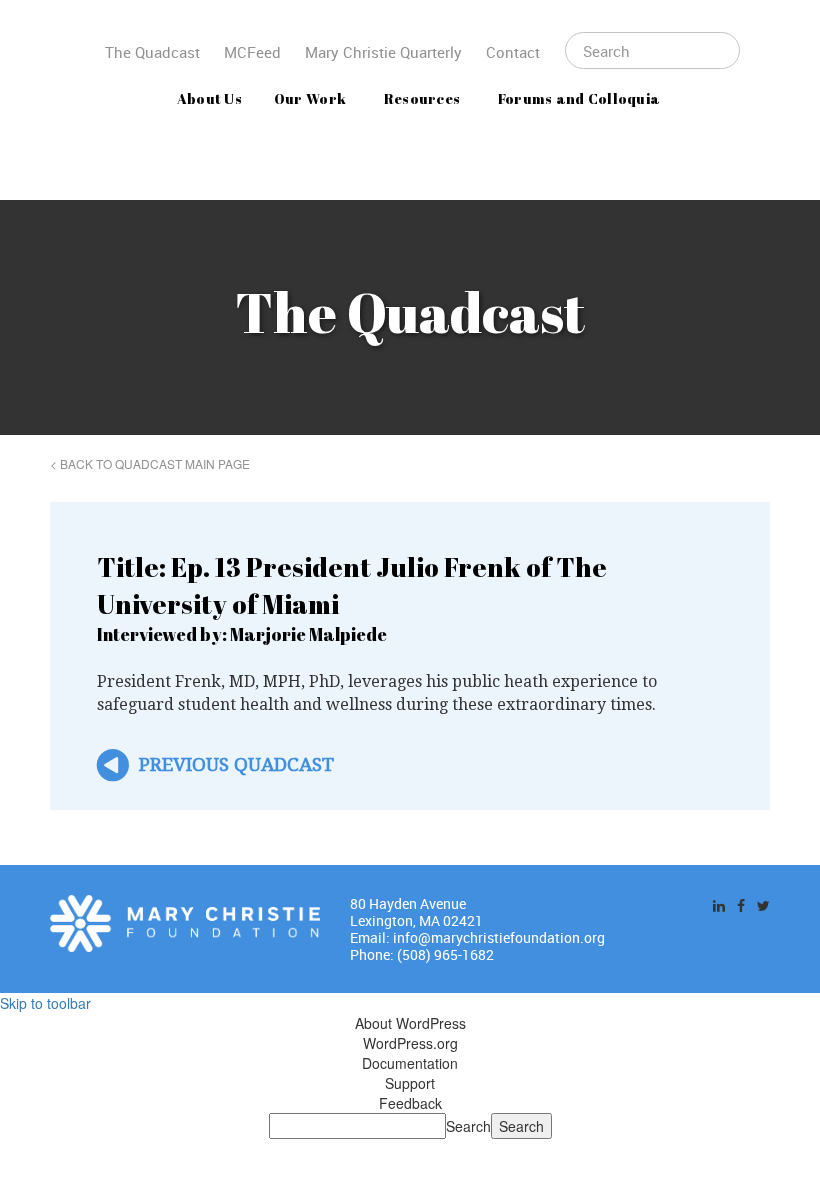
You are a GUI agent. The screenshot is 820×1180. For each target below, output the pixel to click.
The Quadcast (152, 52)
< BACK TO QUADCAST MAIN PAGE (150, 463)
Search (468, 1126)
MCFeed (252, 52)
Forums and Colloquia (579, 98)
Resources (422, 98)
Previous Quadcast (236, 764)
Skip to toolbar (45, 1003)
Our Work (310, 98)
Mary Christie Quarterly (383, 52)
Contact (513, 52)
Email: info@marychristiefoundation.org (477, 937)
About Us (209, 98)
